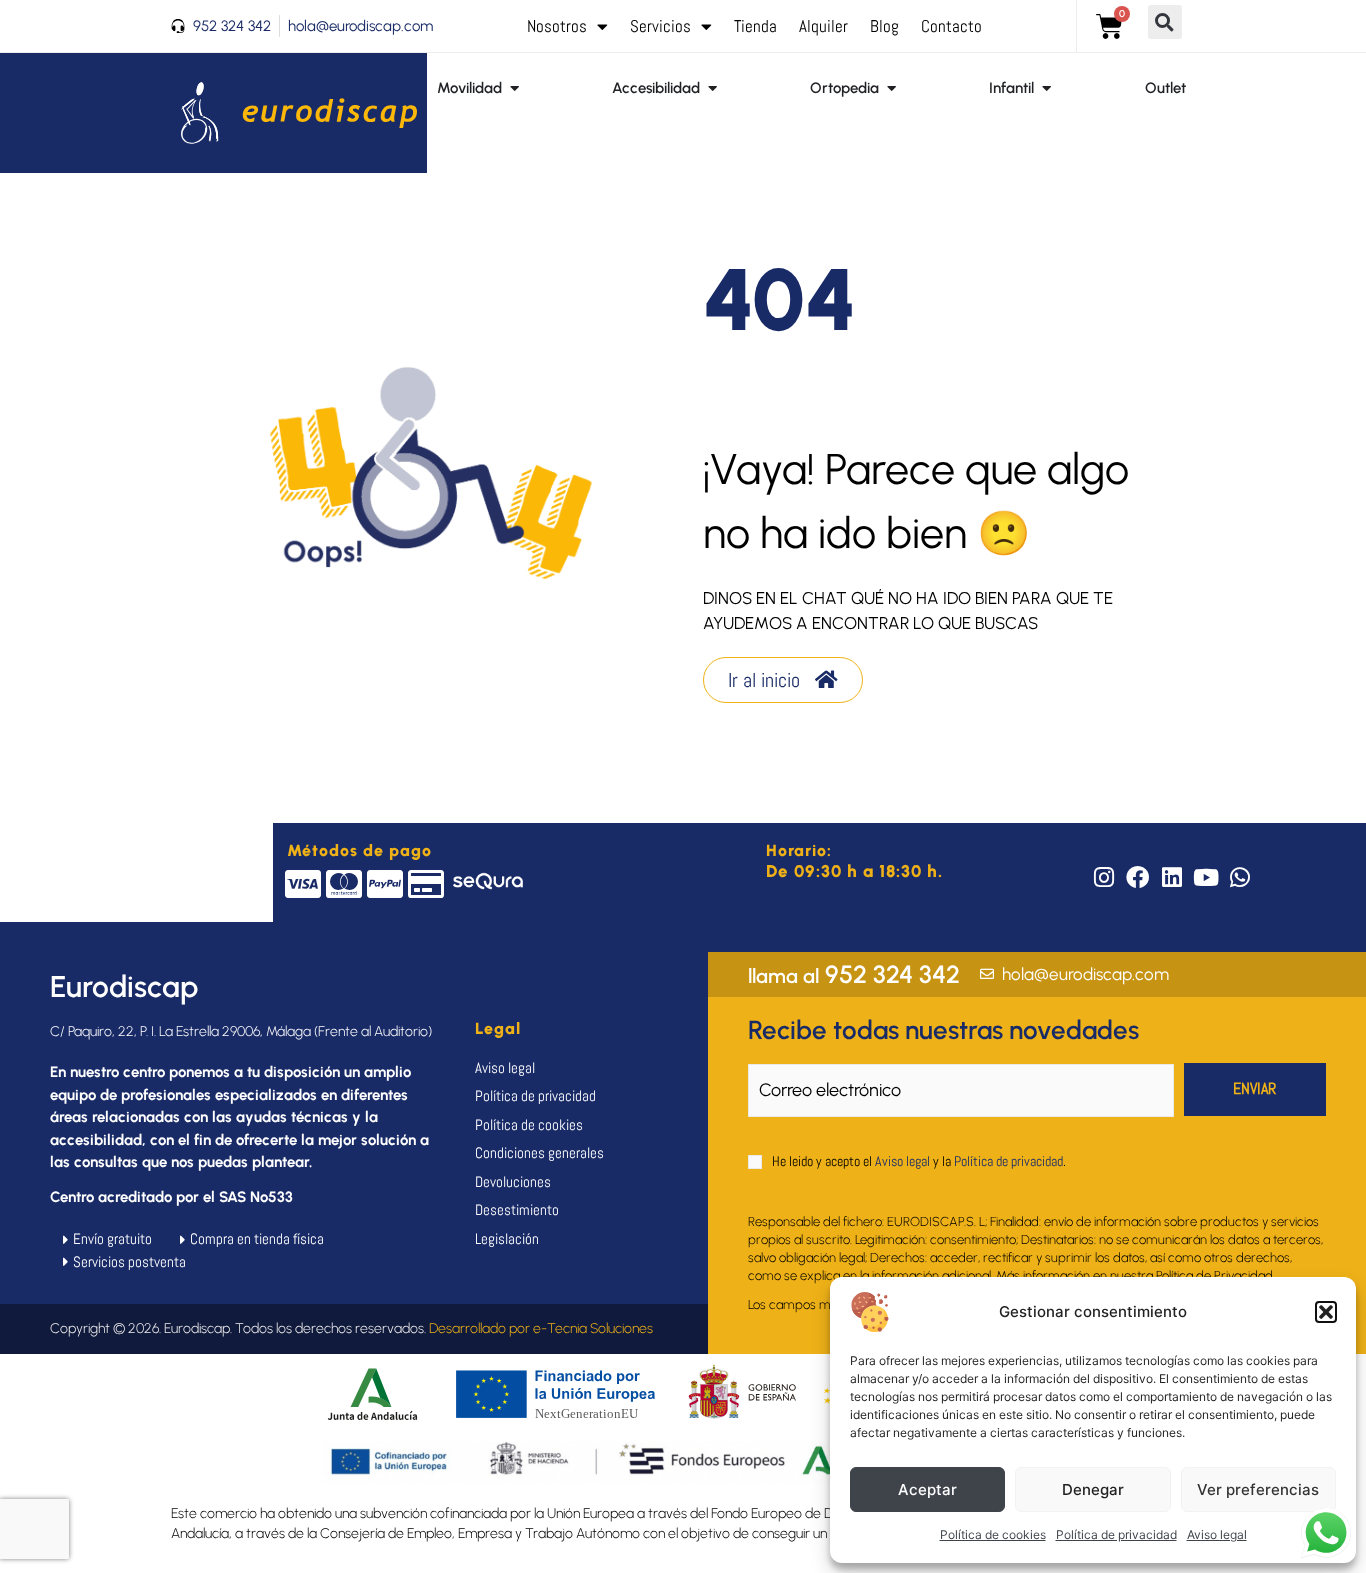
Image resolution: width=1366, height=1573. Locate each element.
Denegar (1093, 1489)
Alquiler (823, 26)
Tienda (755, 26)
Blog (884, 26)
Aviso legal (1217, 1534)
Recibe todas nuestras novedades (943, 1030)
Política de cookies (993, 1534)
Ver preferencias (1258, 1489)
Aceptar (927, 1489)
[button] (1326, 1312)
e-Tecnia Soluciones (593, 1328)
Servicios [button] (660, 26)
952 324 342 (854, 974)
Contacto (951, 26)
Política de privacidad (1116, 1534)
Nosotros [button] (557, 26)
